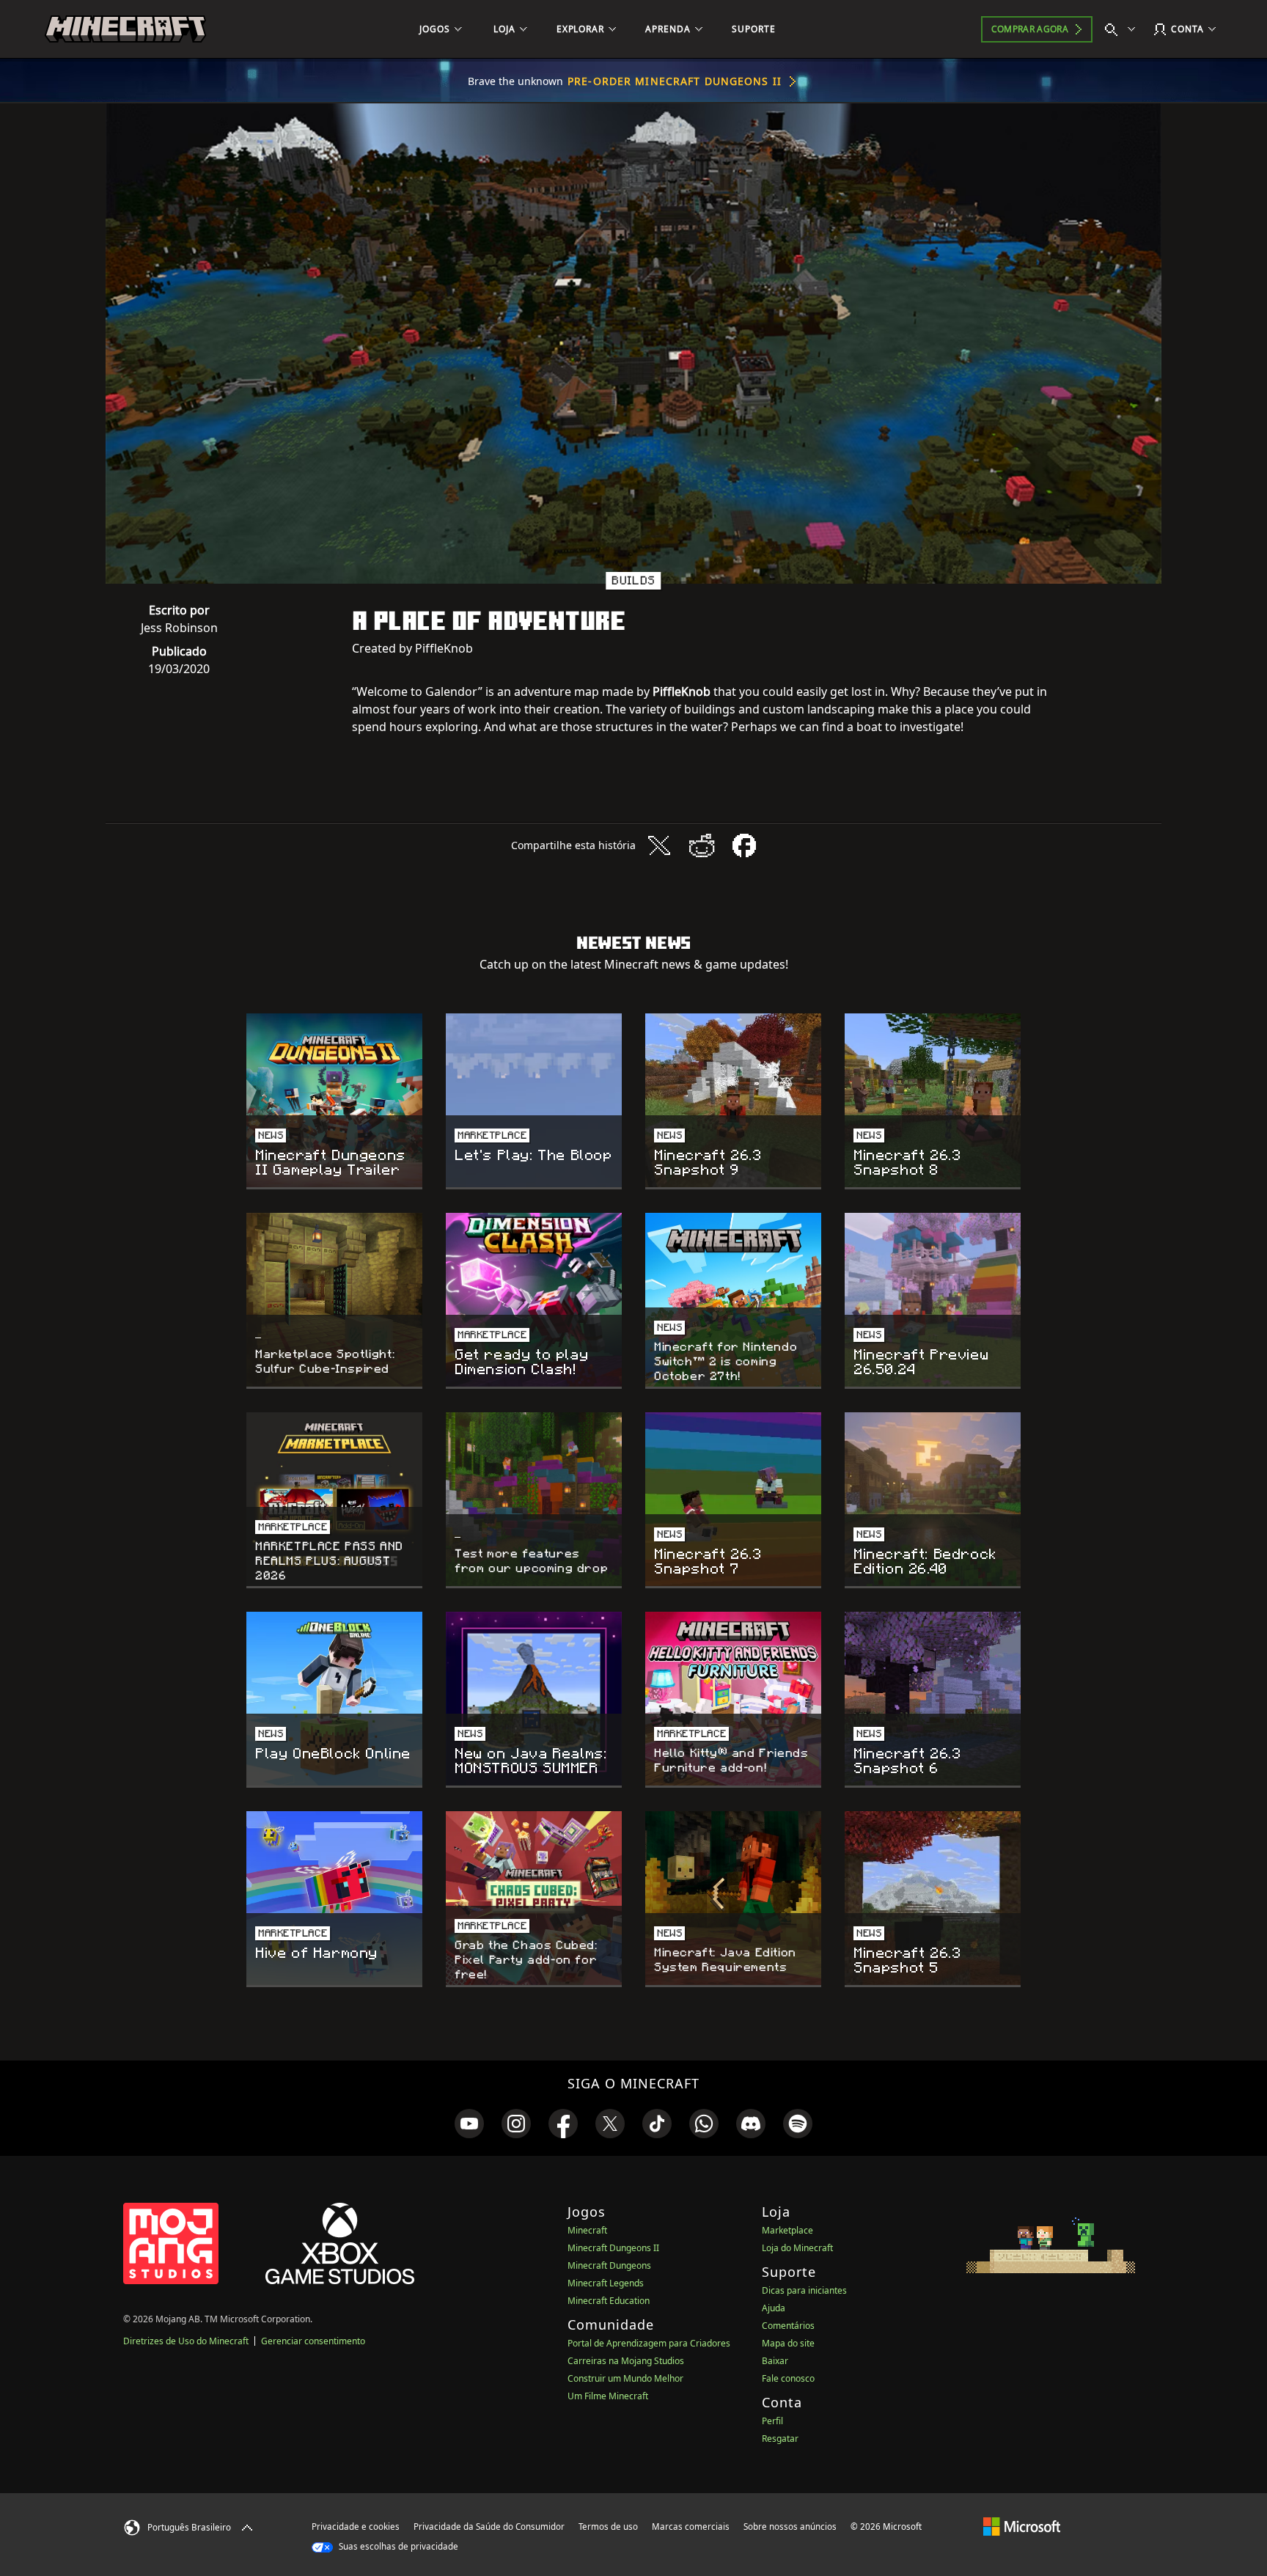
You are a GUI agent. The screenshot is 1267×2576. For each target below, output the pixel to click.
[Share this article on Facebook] (744, 845)
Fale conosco (788, 2378)
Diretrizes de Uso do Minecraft (186, 2341)
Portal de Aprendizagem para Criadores (649, 2343)
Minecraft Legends (606, 2283)
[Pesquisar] (1123, 29)
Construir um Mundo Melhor (625, 2378)
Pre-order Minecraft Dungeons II (675, 81)
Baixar (775, 2361)
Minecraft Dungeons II (613, 2248)
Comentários (788, 2326)
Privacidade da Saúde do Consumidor (489, 2527)
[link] (469, 2124)
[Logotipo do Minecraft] (125, 29)
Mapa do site (788, 2343)
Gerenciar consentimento (313, 2341)
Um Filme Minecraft (608, 2396)
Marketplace (787, 2230)
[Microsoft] (1022, 2526)
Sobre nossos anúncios (790, 2527)
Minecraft (587, 2230)
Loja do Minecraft (797, 2248)
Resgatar (780, 2439)
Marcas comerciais (691, 2527)
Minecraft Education (609, 2301)
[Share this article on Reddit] (702, 845)
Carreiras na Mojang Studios (626, 2361)
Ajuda (774, 2308)
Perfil (772, 2421)
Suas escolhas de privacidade (397, 2546)
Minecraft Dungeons (609, 2265)
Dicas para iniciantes (804, 2290)
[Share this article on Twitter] (659, 845)
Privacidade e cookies (356, 2527)
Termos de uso (608, 2527)
